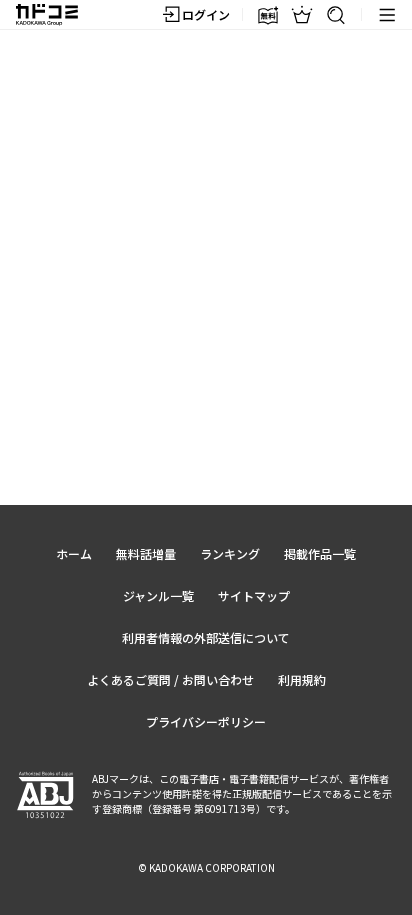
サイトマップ (254, 595)
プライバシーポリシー (206, 721)
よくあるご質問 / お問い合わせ (170, 679)
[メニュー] (387, 15)
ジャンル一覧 (158, 595)
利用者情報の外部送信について (206, 637)
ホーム (74, 553)
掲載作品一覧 (320, 553)
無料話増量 (146, 553)
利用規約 (302, 679)
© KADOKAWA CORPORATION (206, 867)
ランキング (230, 553)
